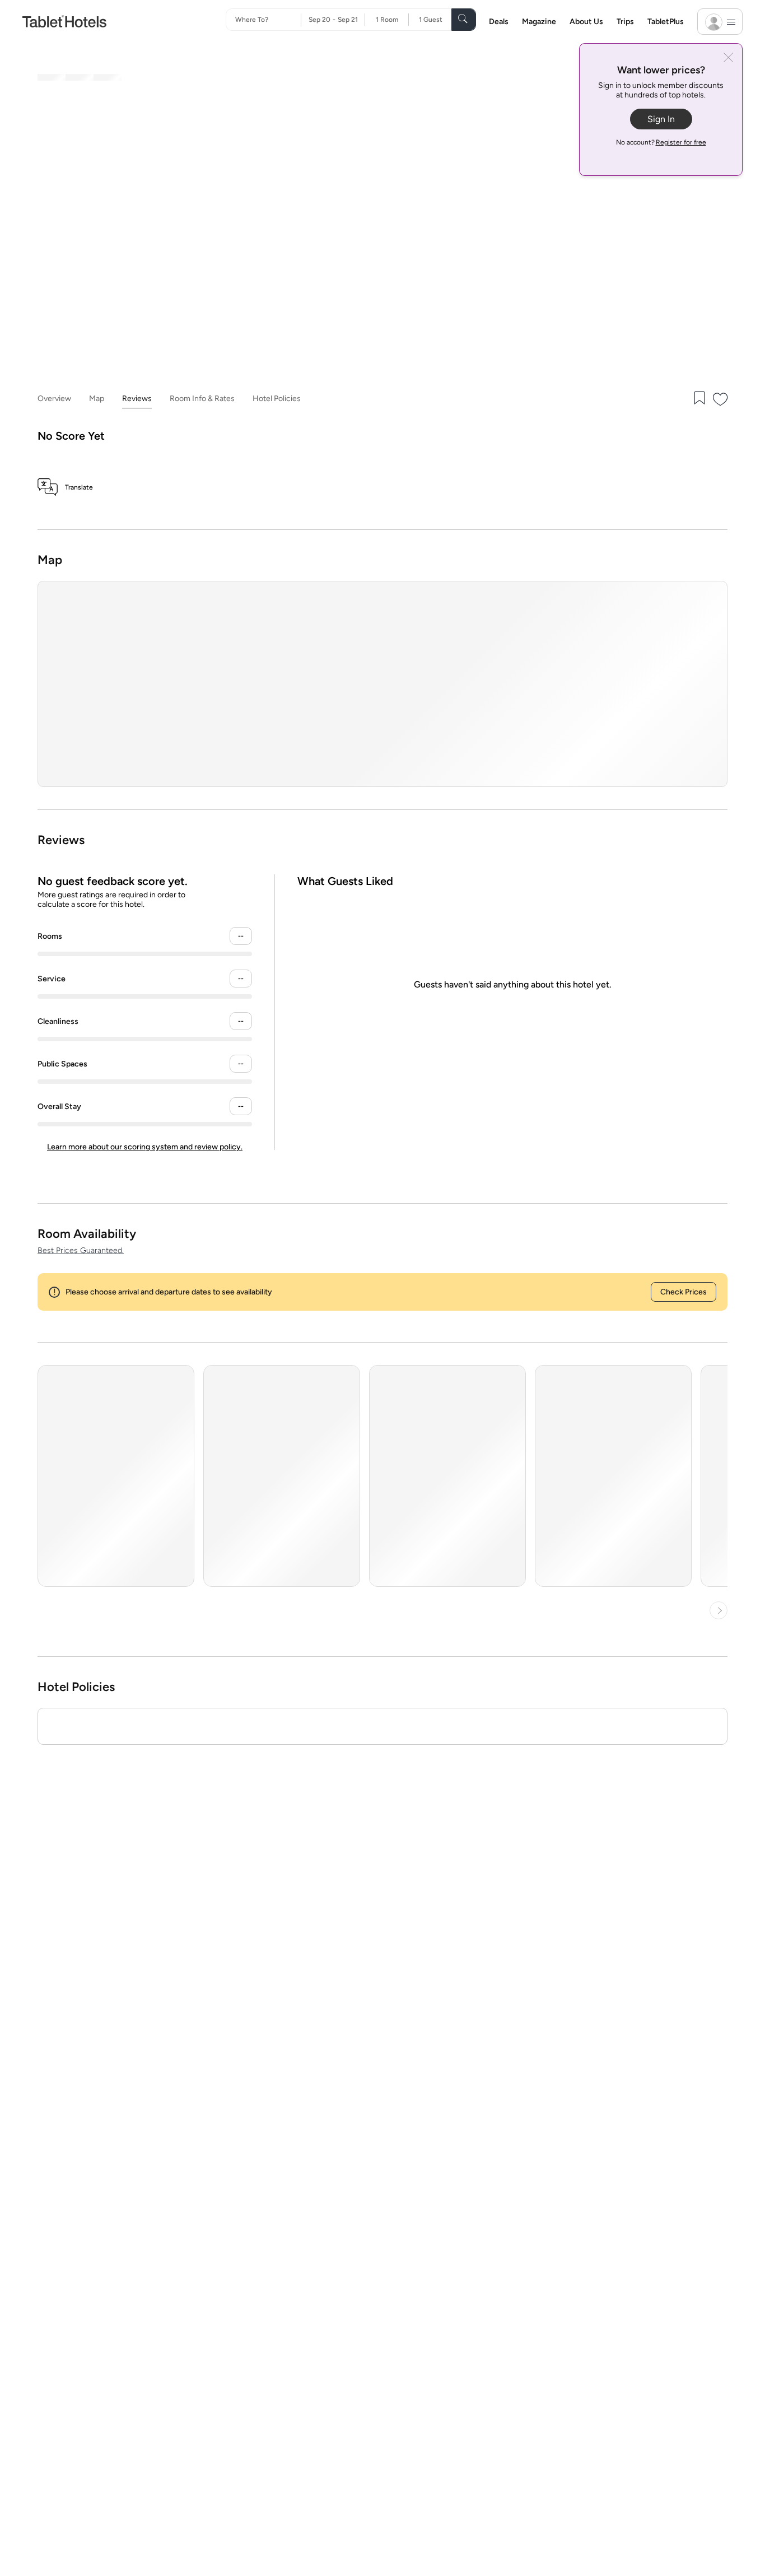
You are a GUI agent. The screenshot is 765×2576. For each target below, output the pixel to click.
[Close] (728, 59)
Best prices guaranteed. (81, 1250)
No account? (661, 142)
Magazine (539, 22)
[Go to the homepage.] (64, 21)
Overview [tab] (54, 399)
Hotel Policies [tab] (277, 399)
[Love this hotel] (721, 399)
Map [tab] (97, 399)
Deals (499, 22)
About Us (586, 22)
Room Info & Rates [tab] (202, 399)
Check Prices (684, 1292)
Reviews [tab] (137, 399)
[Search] (464, 20)
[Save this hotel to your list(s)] (698, 399)
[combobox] (268, 20)
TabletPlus (666, 22)
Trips (625, 22)
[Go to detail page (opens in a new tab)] (116, 1476)
